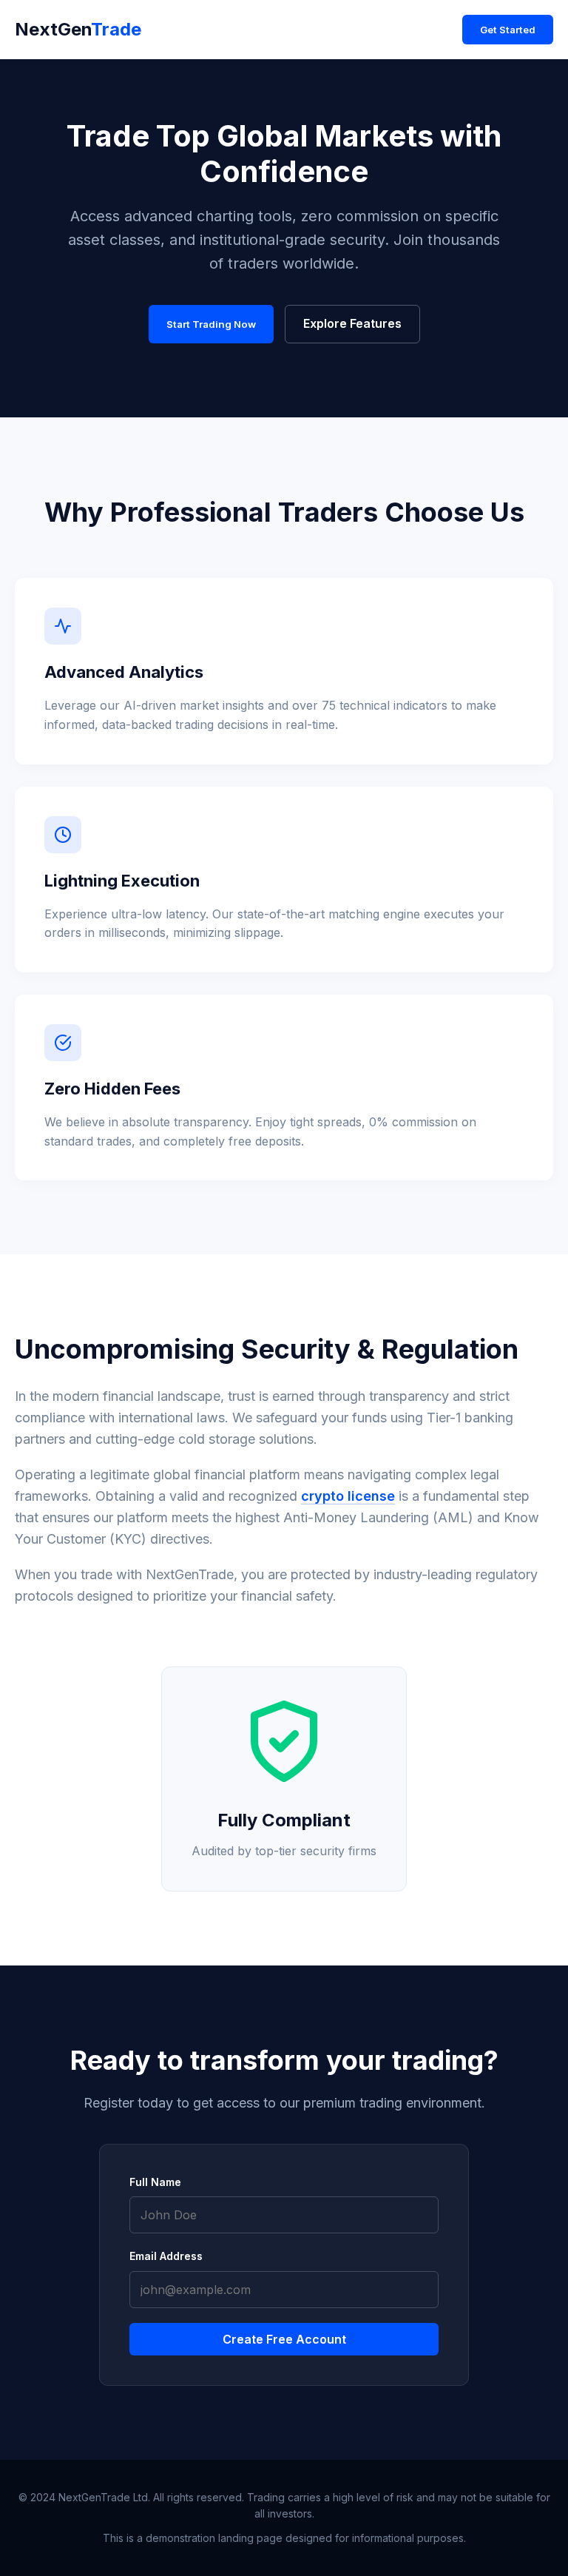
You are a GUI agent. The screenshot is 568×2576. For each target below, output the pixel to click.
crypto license (348, 1496)
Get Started (508, 30)
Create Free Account (284, 2339)
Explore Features (352, 323)
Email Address (166, 2256)
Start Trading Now (211, 324)
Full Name (155, 2182)
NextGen (78, 29)
